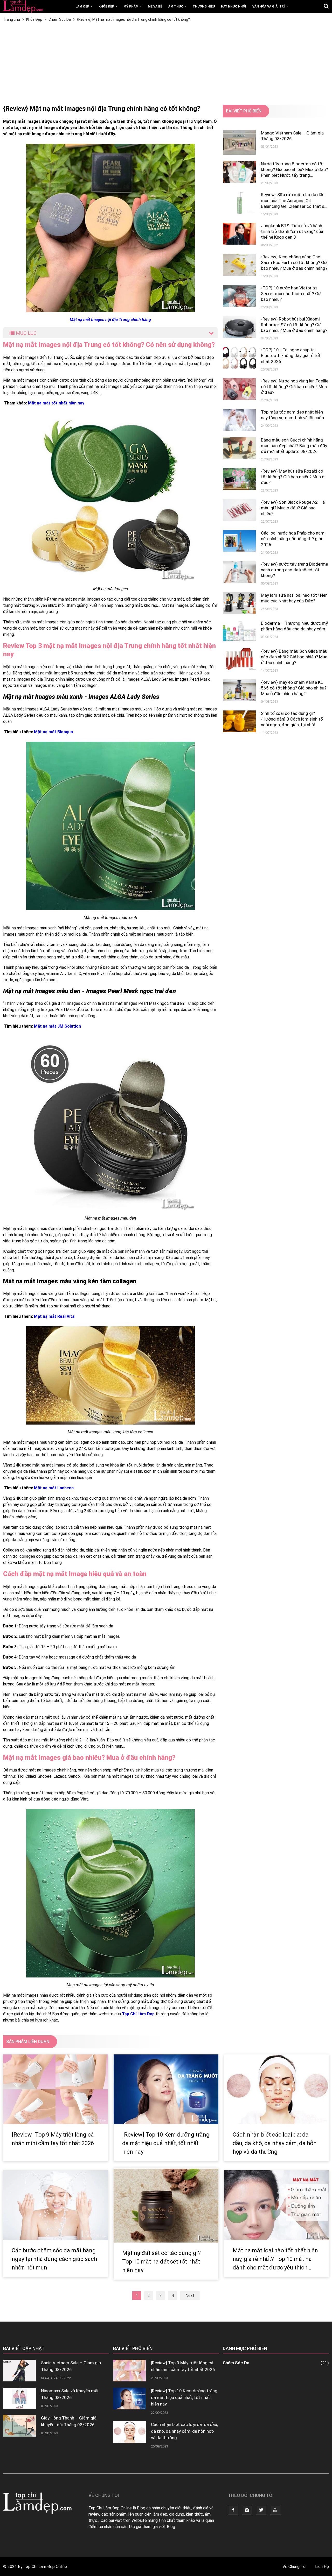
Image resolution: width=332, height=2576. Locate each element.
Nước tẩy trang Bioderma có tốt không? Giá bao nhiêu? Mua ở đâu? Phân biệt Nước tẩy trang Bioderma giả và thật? (294, 170)
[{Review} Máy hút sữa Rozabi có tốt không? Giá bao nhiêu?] (239, 479)
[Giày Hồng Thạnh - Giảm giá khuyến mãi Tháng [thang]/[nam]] (19, 2426)
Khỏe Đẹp (107, 6)
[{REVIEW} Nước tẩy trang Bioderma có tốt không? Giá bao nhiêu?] (239, 172)
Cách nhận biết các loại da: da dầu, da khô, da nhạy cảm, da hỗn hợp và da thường (275, 2143)
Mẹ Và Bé (155, 6)
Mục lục (26, 333)
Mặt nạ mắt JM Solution (57, 1026)
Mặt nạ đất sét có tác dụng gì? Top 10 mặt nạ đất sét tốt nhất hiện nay (161, 2262)
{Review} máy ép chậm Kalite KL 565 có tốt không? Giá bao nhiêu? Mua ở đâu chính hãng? (294, 688)
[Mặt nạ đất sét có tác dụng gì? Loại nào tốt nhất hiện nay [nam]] (166, 2205)
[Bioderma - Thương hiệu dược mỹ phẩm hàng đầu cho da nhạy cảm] (239, 631)
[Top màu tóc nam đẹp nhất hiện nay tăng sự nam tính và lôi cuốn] (239, 420)
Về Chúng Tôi (295, 2567)
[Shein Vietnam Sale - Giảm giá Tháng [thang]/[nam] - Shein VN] (19, 2371)
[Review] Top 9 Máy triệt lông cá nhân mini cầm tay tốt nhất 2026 (53, 2139)
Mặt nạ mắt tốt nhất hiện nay (56, 403)
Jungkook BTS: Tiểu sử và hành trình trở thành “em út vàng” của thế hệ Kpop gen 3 (292, 231)
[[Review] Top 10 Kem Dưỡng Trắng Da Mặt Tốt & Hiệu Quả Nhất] (166, 2089)
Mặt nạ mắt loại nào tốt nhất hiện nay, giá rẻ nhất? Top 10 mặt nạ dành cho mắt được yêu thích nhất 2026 (275, 2259)
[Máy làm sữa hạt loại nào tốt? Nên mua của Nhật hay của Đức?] (239, 603)
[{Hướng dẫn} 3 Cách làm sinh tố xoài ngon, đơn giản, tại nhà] (239, 721)
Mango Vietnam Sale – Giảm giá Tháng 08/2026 (292, 136)
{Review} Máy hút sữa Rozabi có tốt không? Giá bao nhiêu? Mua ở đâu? (293, 477)
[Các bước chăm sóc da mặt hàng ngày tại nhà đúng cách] (56, 2205)
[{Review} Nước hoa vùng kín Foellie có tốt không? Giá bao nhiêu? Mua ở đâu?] (239, 389)
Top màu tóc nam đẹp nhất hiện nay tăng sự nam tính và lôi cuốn (292, 415)
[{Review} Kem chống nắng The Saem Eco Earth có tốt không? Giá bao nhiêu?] (239, 265)
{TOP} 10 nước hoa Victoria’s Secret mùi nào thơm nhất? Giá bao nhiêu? (291, 294)
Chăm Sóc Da (276, 2363)
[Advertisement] (166, 66)
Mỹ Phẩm (131, 6)
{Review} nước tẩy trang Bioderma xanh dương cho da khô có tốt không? (295, 570)
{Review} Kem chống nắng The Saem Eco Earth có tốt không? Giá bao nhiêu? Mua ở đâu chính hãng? (294, 262)
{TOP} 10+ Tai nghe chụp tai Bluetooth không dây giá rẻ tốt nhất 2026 (291, 355)
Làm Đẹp (83, 6)
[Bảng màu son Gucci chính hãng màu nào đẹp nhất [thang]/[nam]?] (239, 448)
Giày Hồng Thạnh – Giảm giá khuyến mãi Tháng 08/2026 (69, 2421)
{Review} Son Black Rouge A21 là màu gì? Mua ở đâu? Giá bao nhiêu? (293, 508)
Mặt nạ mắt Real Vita (54, 1316)
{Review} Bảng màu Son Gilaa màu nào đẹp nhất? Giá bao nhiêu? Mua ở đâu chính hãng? (294, 657)
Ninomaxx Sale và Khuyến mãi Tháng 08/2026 (70, 2394)
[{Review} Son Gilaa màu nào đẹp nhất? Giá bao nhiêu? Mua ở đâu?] (239, 659)
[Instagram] (247, 2510)
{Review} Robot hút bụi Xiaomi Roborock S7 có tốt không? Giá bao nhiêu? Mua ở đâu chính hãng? (294, 325)
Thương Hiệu (204, 6)
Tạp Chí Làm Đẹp (138, 2014)
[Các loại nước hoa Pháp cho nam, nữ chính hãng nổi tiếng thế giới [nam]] (239, 541)
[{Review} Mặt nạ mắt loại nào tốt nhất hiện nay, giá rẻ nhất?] (276, 2205)
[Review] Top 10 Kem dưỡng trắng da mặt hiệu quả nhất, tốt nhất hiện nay (166, 2143)
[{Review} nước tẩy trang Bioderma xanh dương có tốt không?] (239, 572)
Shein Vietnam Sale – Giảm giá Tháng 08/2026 (71, 2366)
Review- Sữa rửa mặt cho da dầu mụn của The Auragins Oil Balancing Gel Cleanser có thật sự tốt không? (294, 200)
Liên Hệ (322, 2567)
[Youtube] (275, 2510)
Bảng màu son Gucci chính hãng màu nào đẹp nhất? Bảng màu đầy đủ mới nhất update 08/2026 (294, 446)
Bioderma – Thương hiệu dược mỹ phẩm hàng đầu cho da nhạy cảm (294, 626)
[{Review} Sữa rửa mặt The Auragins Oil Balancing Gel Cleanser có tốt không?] (239, 203)
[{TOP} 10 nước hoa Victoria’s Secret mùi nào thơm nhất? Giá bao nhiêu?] (239, 296)
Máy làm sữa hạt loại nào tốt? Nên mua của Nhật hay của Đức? (294, 598)
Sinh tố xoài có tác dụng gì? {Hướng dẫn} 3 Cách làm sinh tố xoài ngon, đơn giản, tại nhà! (292, 719)
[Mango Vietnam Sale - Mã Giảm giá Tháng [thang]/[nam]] (239, 142)
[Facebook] (233, 2510)
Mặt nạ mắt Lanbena (54, 1488)
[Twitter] (261, 2510)
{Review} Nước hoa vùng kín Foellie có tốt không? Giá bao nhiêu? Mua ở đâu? (295, 387)
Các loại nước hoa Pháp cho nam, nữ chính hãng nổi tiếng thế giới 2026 (293, 539)
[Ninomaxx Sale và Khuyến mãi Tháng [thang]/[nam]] (19, 2398)
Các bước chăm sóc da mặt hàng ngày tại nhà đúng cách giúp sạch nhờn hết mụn (54, 2259)
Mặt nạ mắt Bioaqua (53, 732)
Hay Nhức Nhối (234, 6)
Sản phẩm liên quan (28, 2042)
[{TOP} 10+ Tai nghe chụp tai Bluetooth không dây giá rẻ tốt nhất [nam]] (239, 358)
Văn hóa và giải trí (269, 6)
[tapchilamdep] (23, 6)
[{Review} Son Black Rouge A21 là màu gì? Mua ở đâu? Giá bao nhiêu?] (239, 510)
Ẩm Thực (176, 6)
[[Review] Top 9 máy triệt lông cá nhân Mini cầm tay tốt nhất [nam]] (56, 2089)
